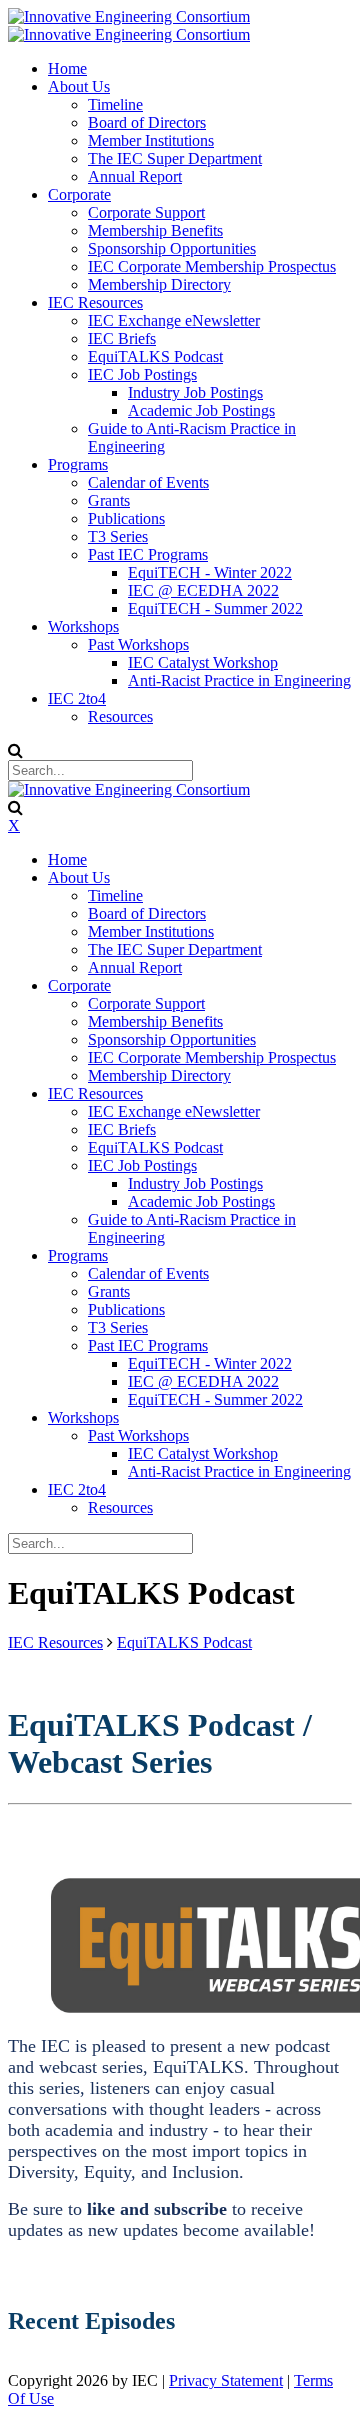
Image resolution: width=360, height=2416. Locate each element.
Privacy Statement (226, 2380)
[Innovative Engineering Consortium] (129, 16)
